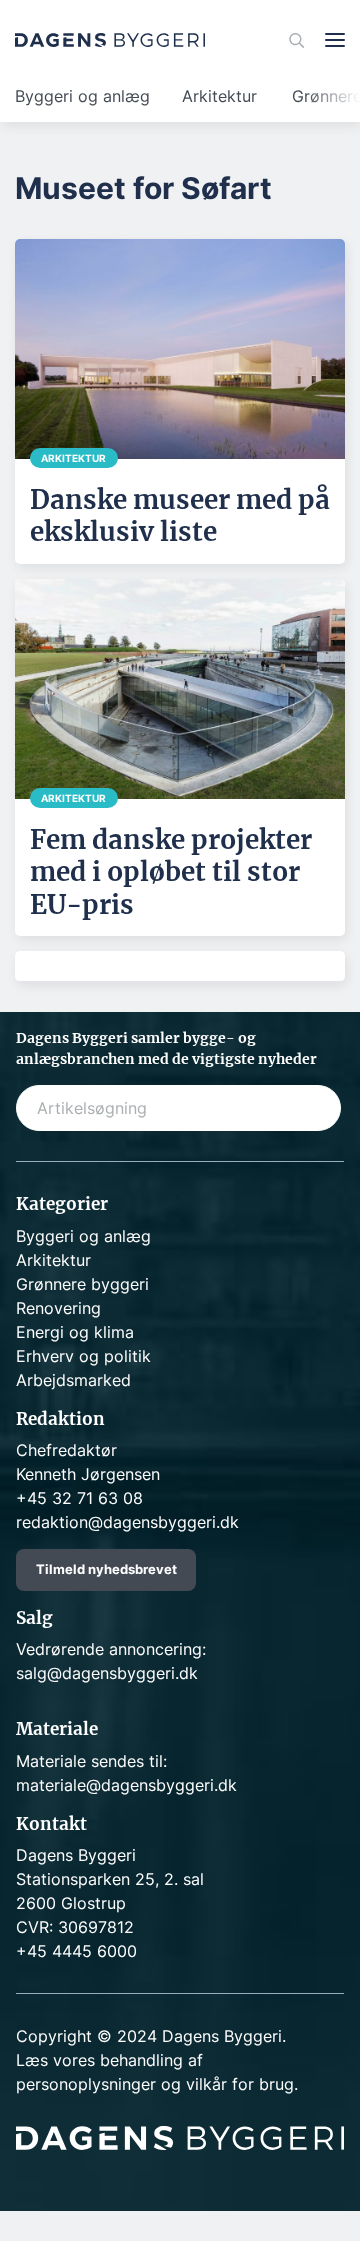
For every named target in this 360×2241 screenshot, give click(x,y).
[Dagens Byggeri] (110, 40)
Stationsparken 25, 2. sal (110, 1879)
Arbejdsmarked (73, 1380)
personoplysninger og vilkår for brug (155, 2084)
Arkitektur (219, 96)
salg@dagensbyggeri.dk (107, 1673)
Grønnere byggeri (82, 1284)
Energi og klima (75, 1332)
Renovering (58, 1308)
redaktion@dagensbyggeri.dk (127, 1522)
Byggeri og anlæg (82, 96)
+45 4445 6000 (76, 1951)
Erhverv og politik (83, 1356)
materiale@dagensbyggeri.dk (126, 1785)
